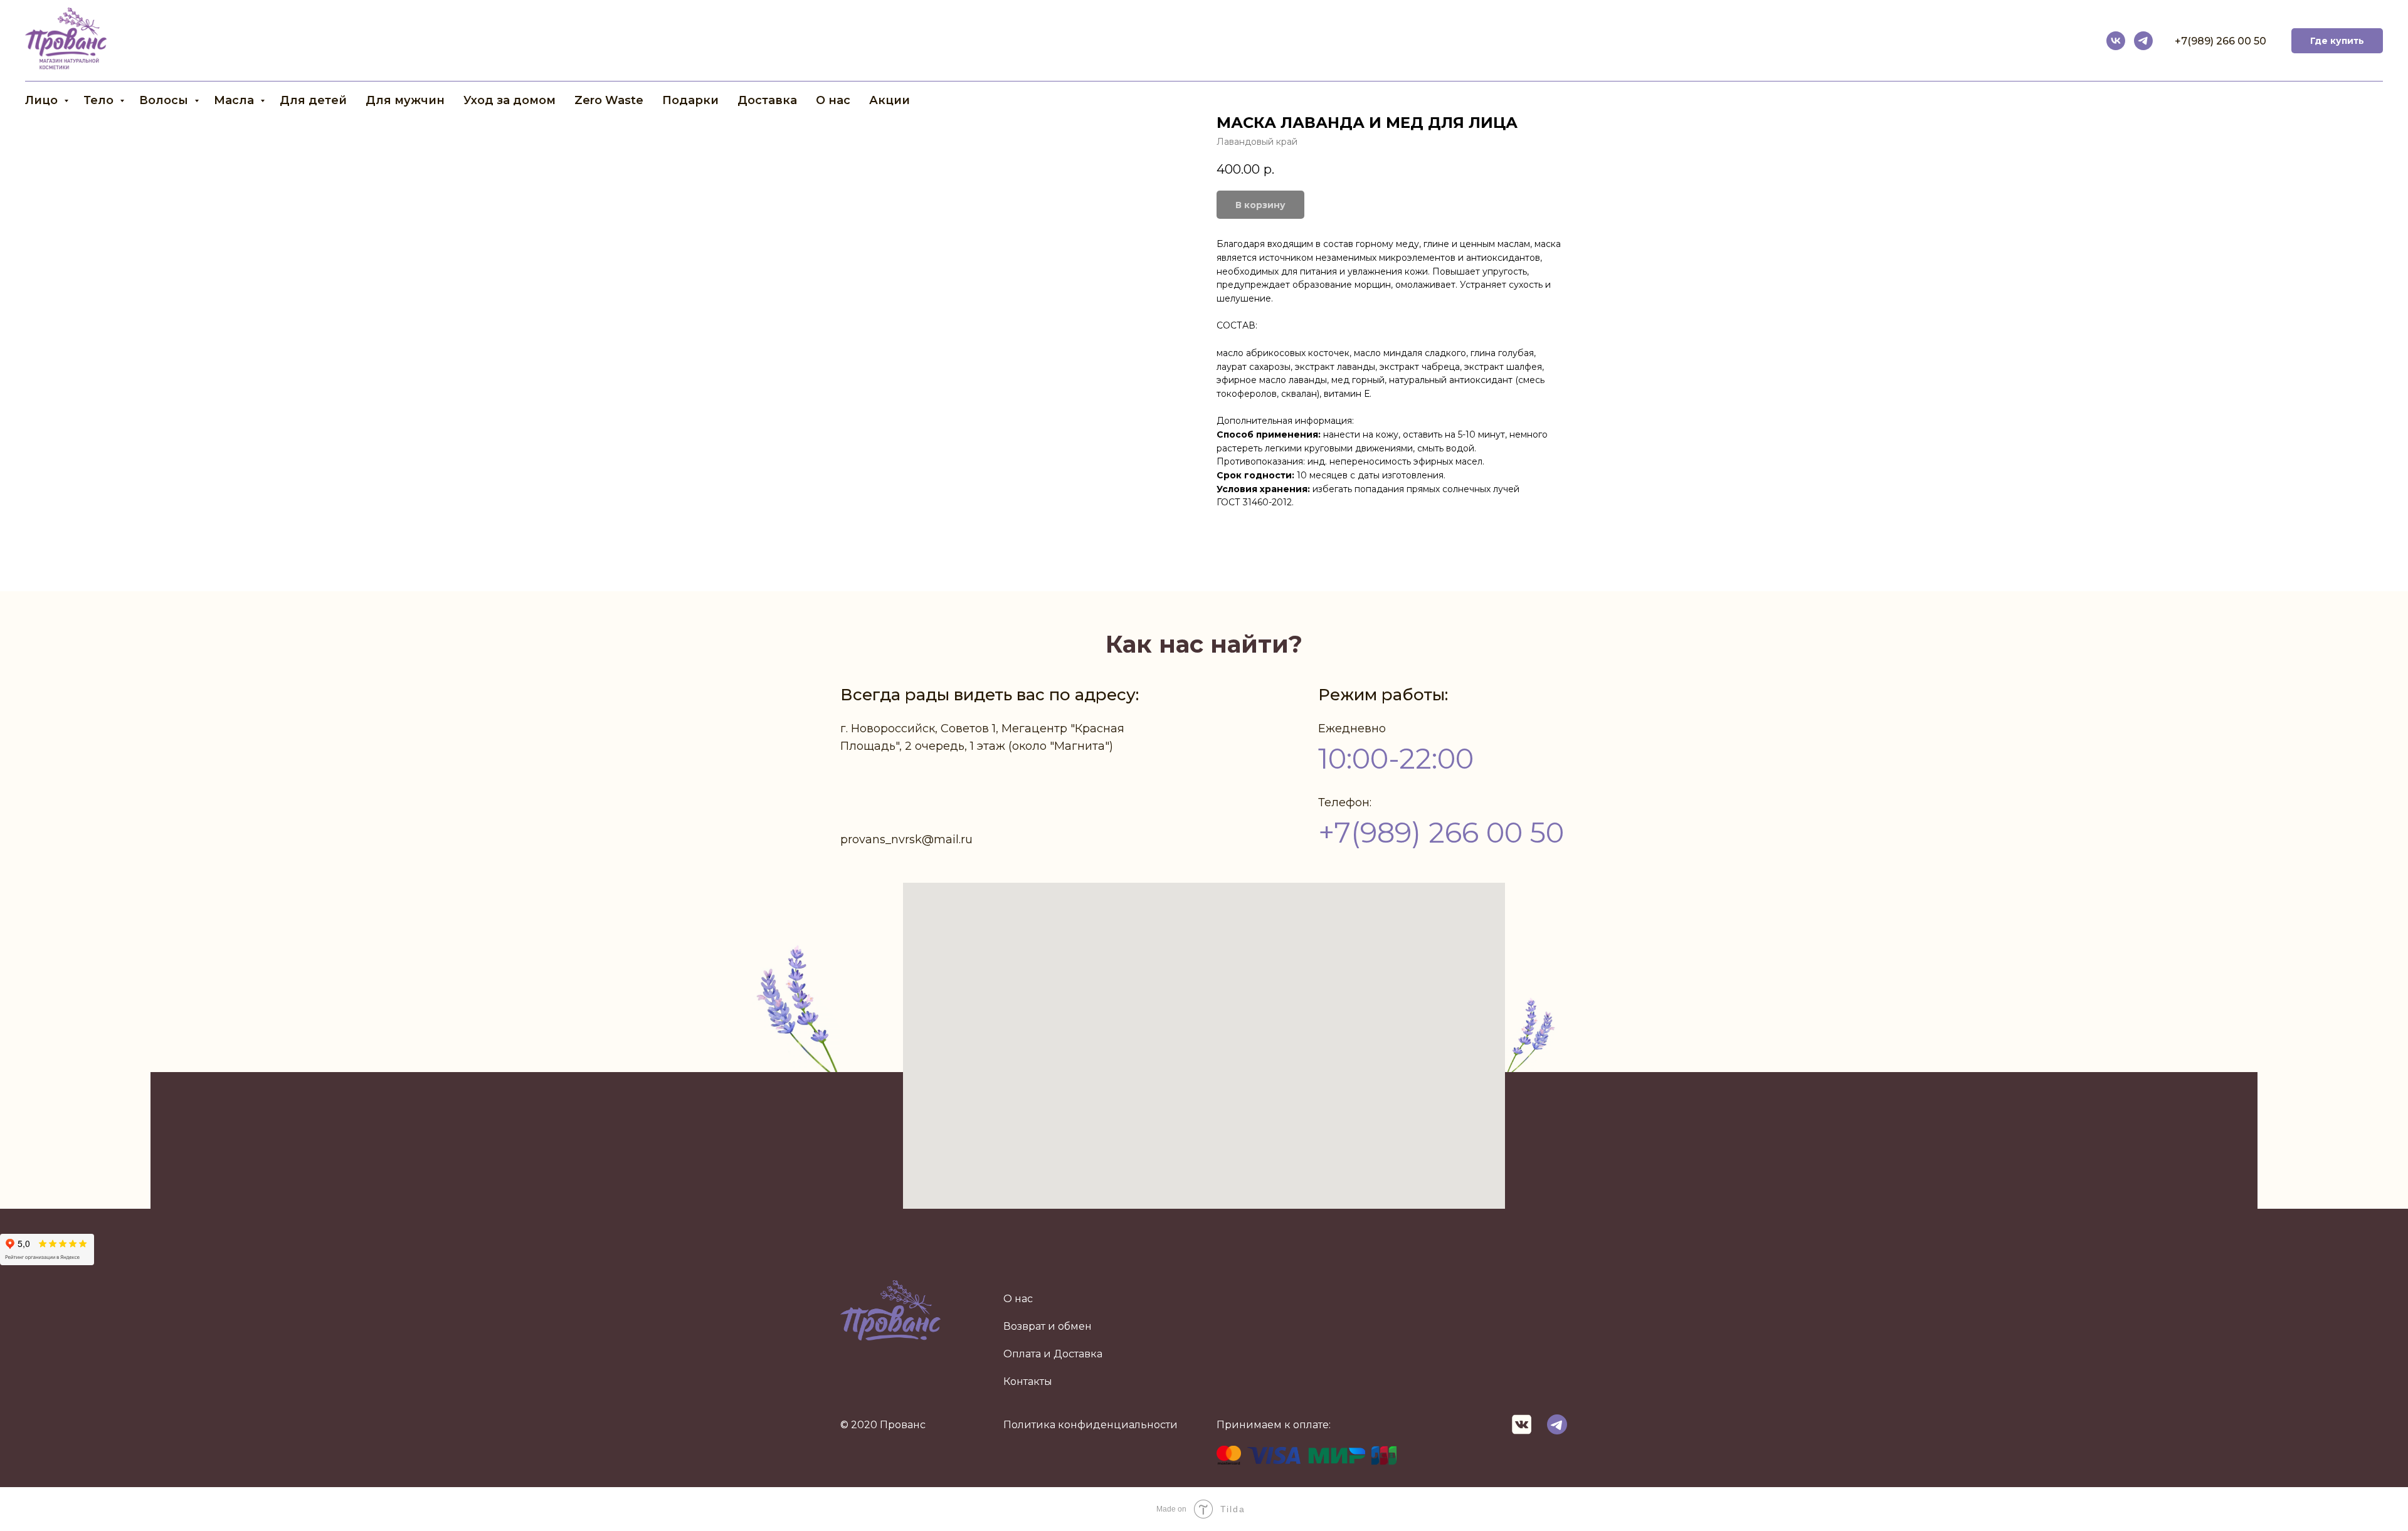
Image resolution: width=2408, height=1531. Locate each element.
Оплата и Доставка (1053, 1354)
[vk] (2116, 41)
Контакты (1028, 1381)
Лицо (43, 100)
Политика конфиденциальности (1090, 1425)
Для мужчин (405, 100)
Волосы (165, 100)
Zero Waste (609, 100)
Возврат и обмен (1048, 1326)
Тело (100, 100)
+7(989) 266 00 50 (2221, 41)
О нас (833, 100)
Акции (890, 100)
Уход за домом (510, 100)
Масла (235, 100)
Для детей (313, 100)
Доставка (767, 100)
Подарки (690, 100)
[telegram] (2143, 41)
